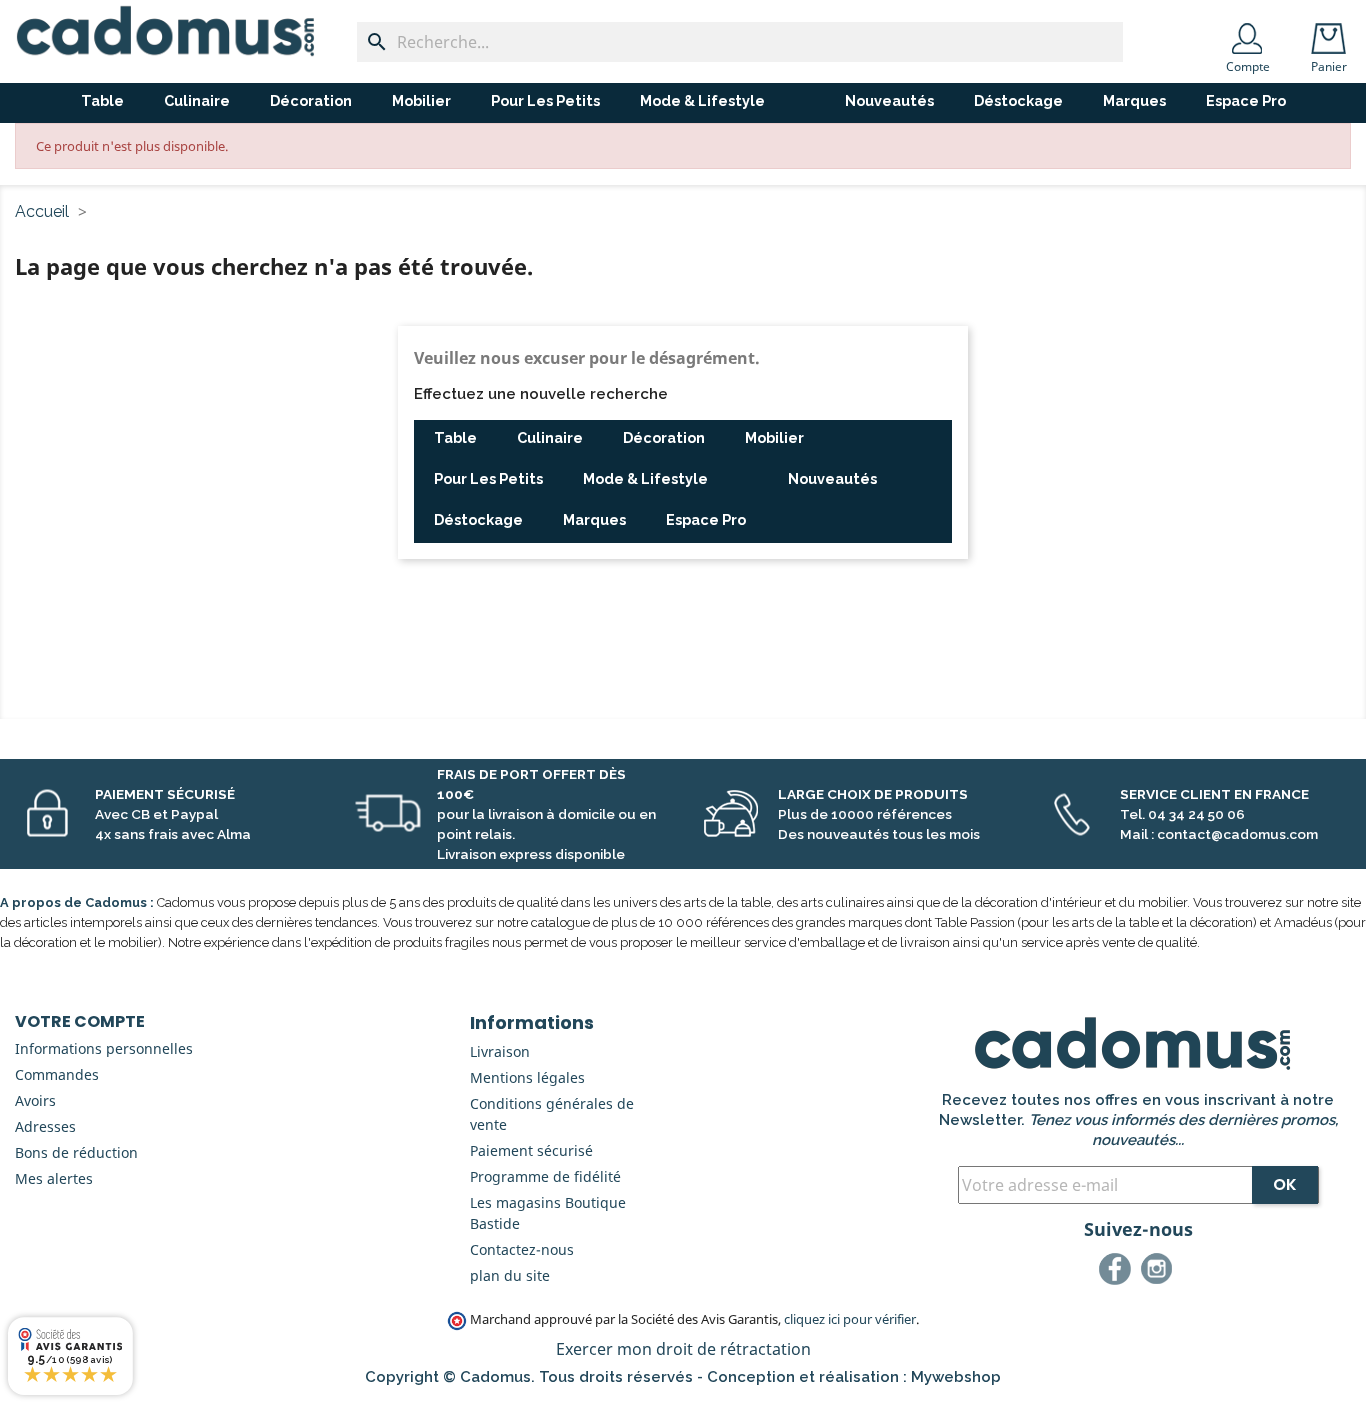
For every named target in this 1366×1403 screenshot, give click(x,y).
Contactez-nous (522, 1249)
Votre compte (80, 1021)
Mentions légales (527, 1077)
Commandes (57, 1074)
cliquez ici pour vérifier (850, 1319)
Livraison (500, 1051)
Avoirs (35, 1100)
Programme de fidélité (545, 1176)
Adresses (45, 1126)
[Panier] (1333, 32)
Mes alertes (54, 1178)
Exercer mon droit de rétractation (683, 1349)
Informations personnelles (104, 1048)
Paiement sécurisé (531, 1150)
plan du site (510, 1275)
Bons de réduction (76, 1152)
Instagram (1160, 1272)
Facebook (1118, 1272)
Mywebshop (956, 1377)
